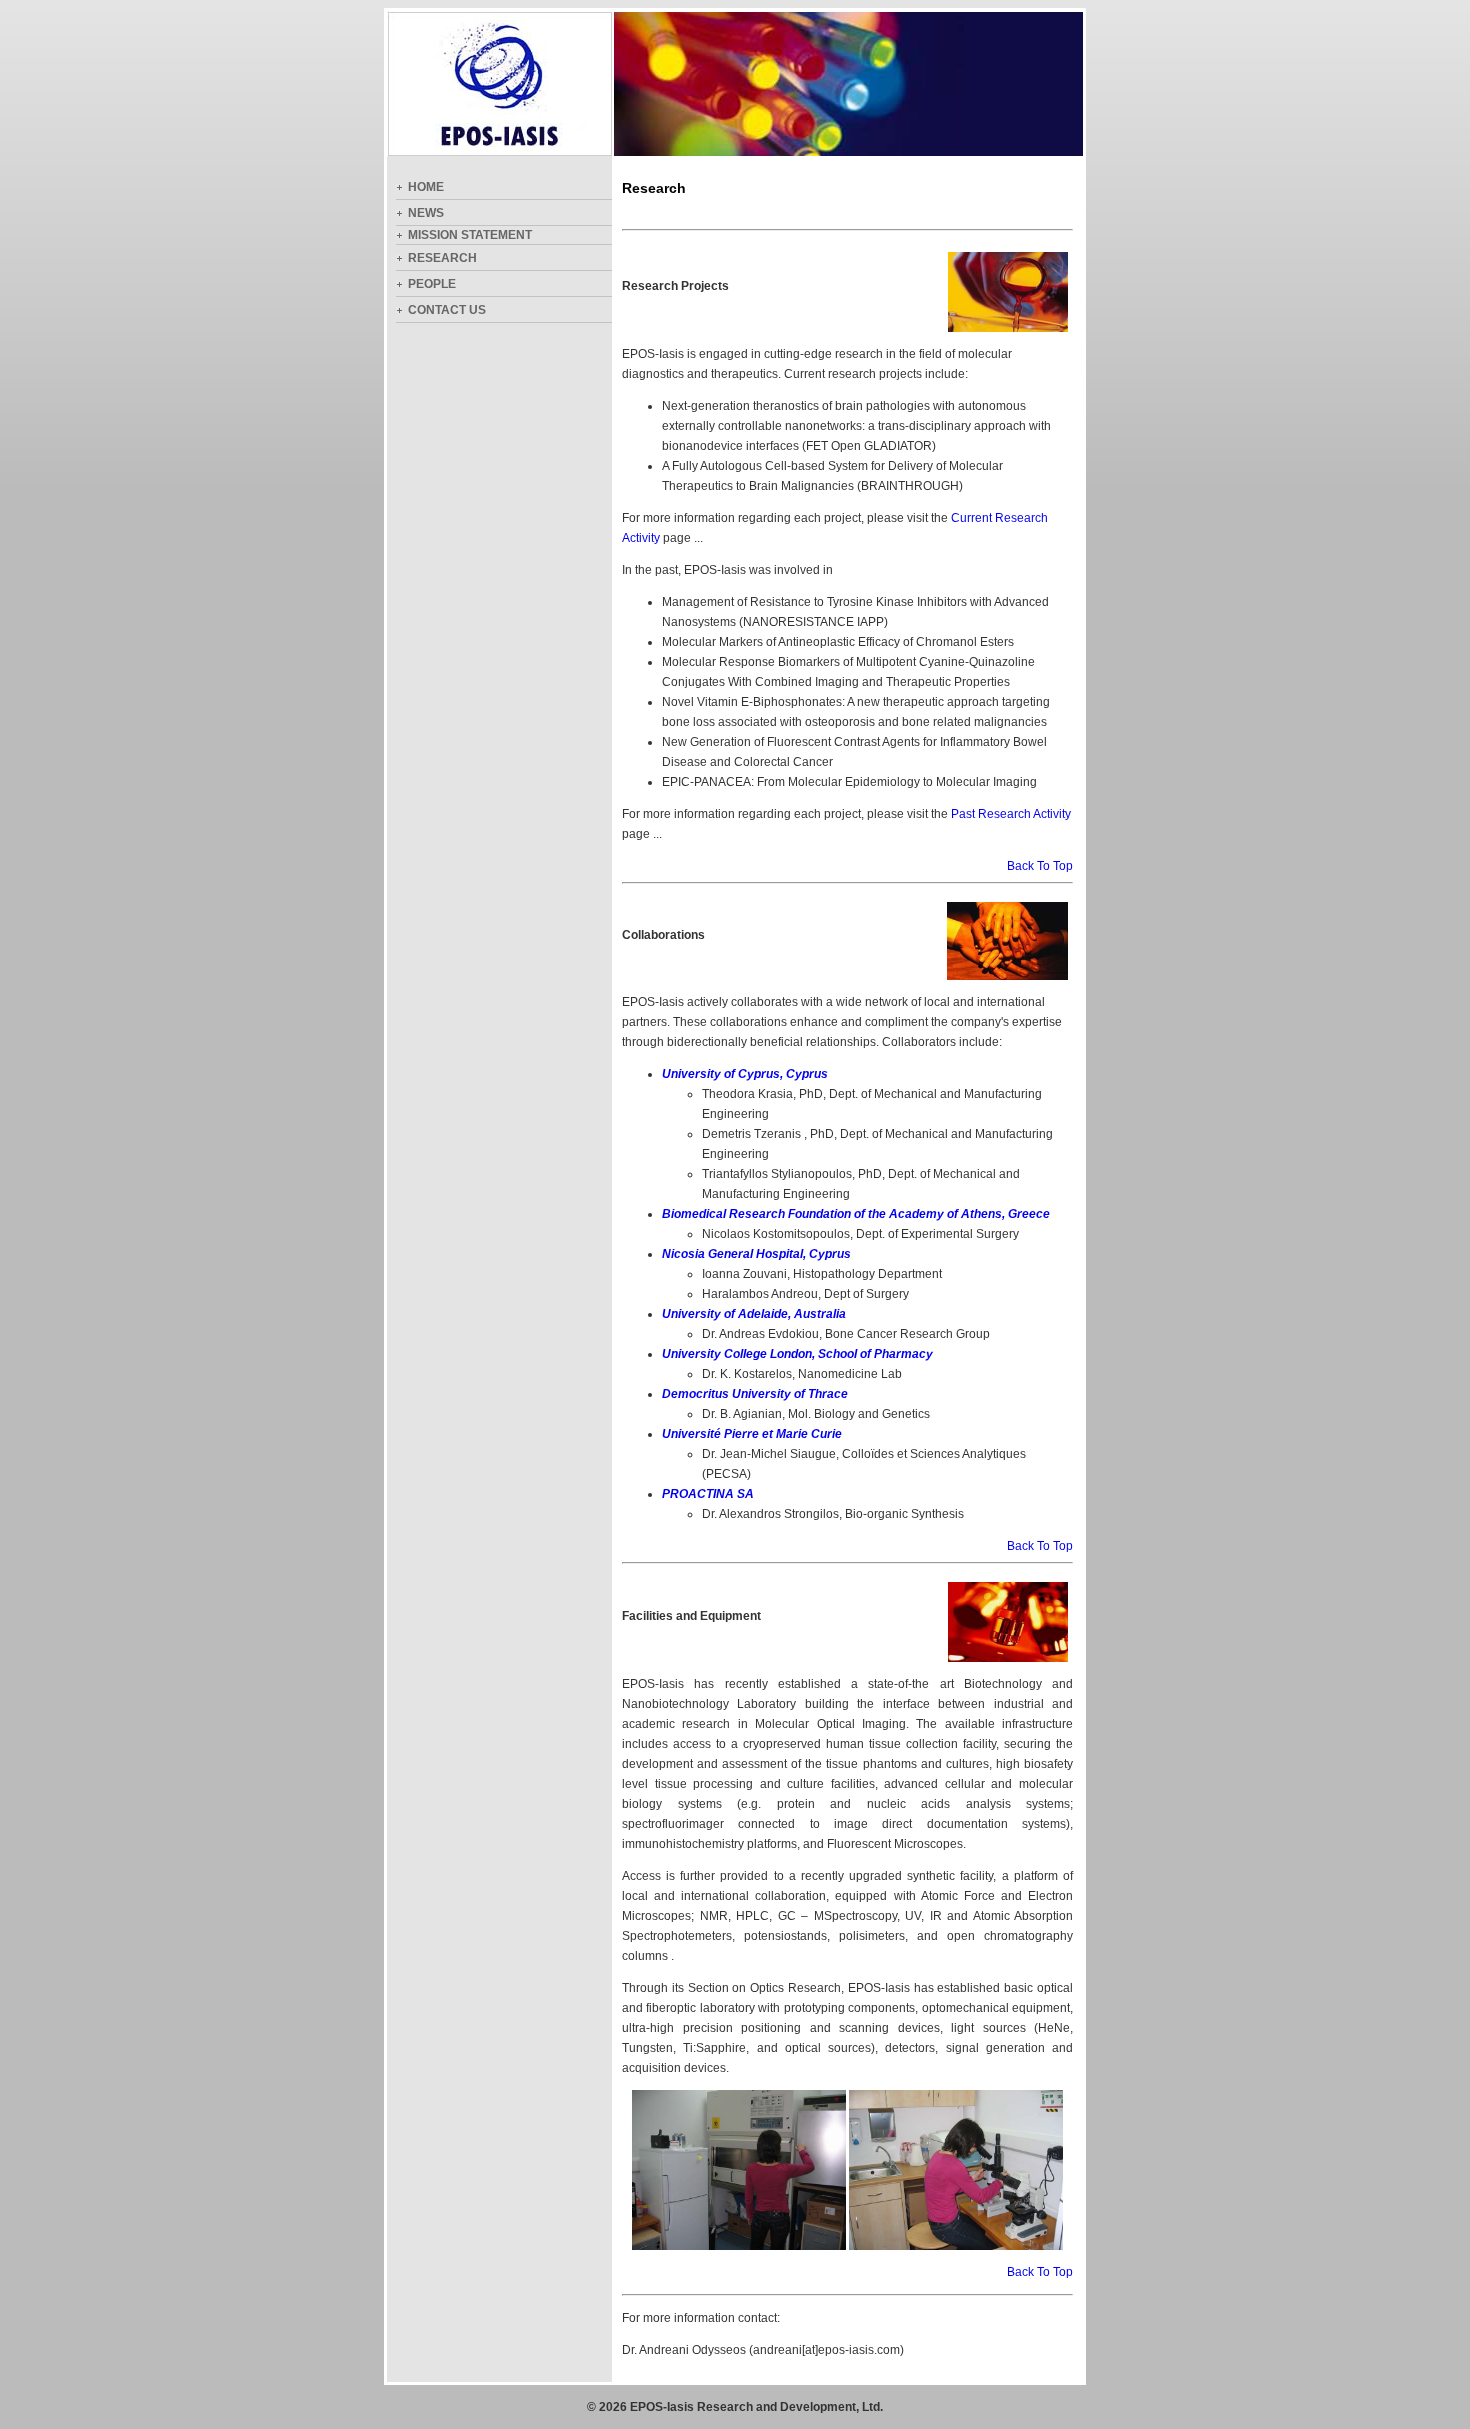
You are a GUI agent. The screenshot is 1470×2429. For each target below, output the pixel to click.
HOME (426, 187)
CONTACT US (447, 310)
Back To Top (1040, 866)
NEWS (426, 213)
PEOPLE (432, 284)
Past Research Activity (1011, 814)
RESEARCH (442, 258)
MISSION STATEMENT (470, 235)
